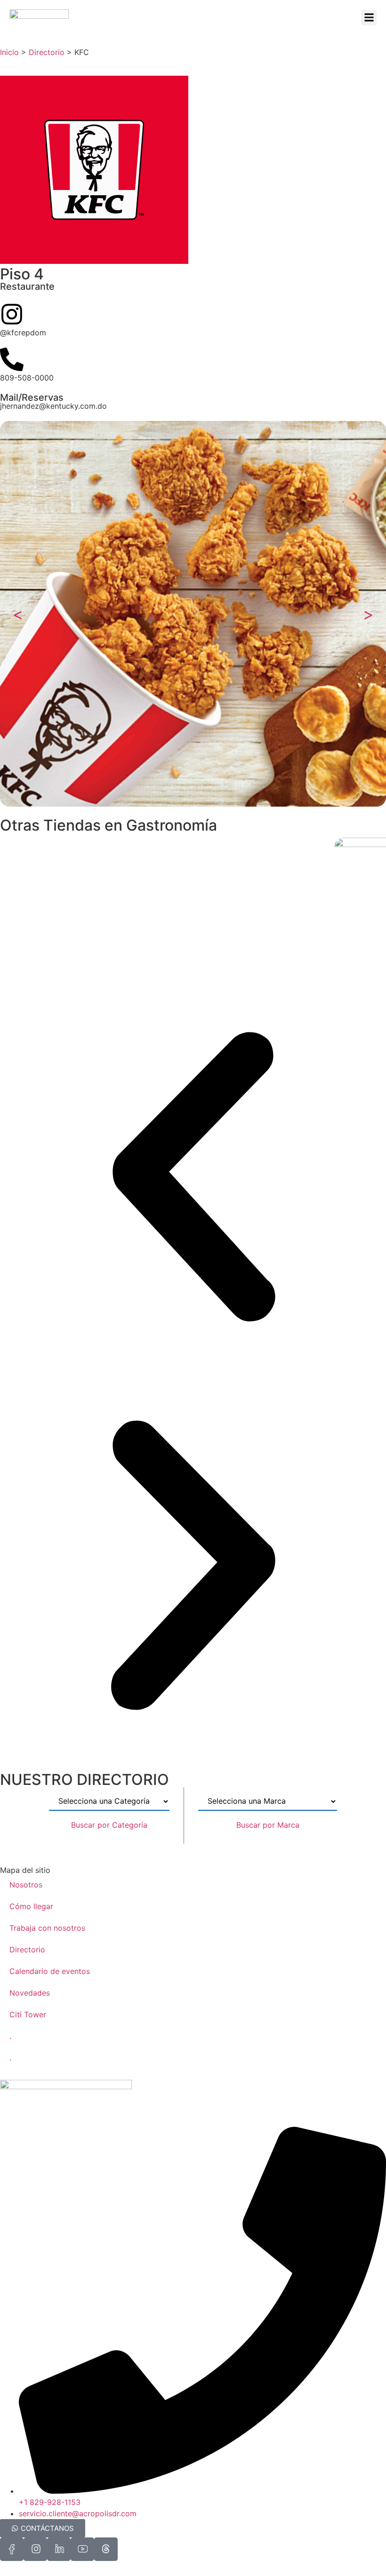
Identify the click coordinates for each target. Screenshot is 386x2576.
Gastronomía (172, 825)
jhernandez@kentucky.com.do (53, 406)
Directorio (47, 52)
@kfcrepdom (23, 333)
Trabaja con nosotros (47, 1928)
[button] (369, 18)
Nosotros (26, 1885)
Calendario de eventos (50, 1971)
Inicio (9, 52)
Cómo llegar (31, 1906)
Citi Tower (28, 2014)
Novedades (30, 1993)
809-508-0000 (27, 378)
